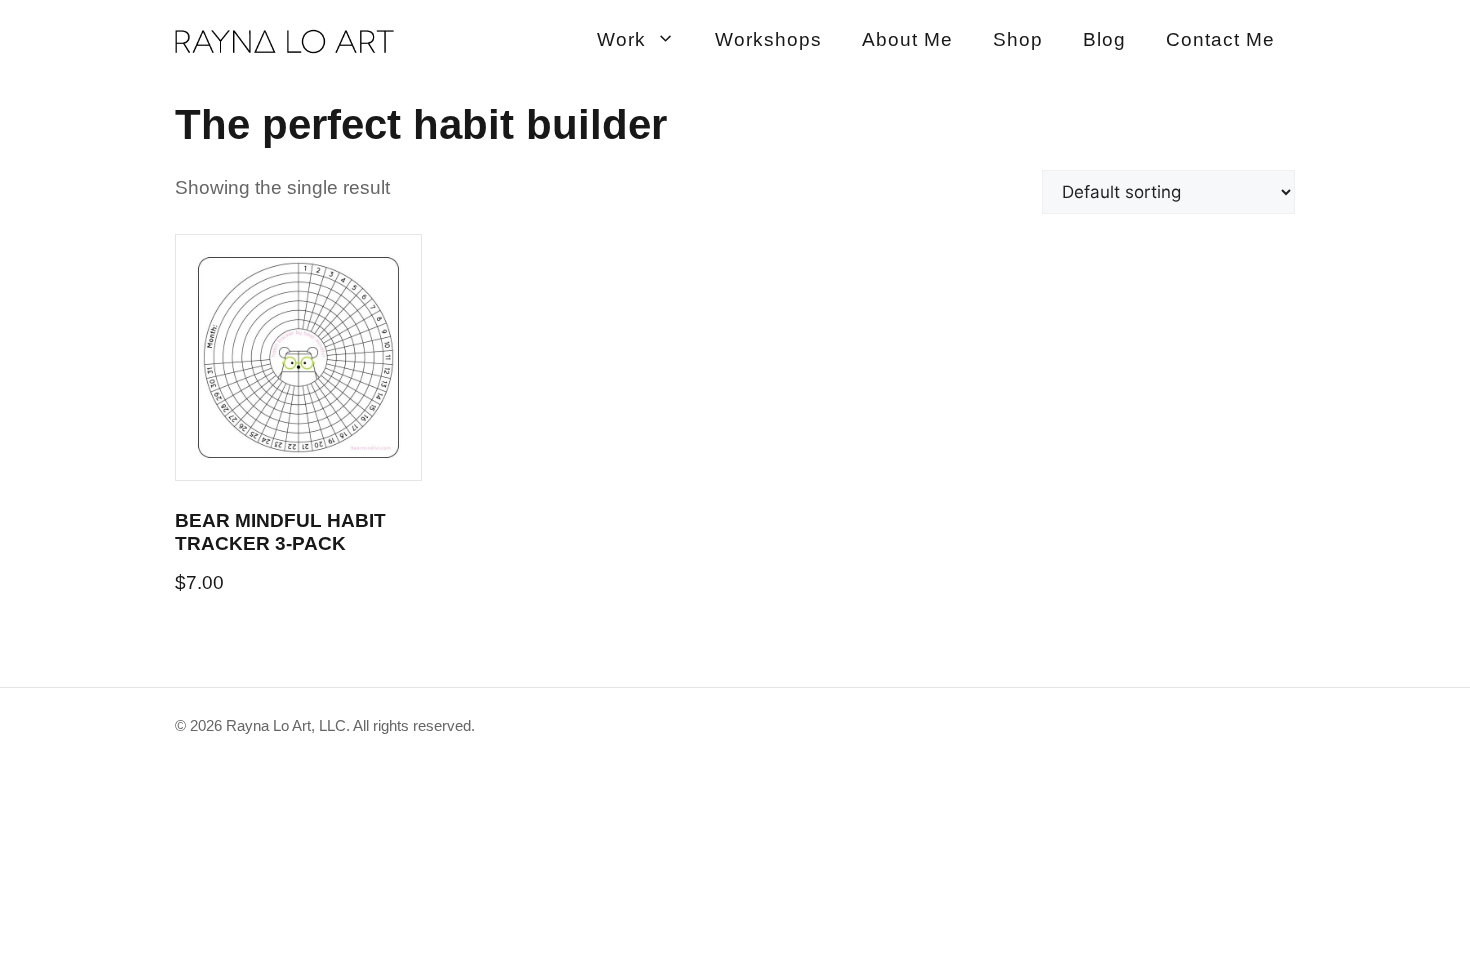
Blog (1104, 39)
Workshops (768, 39)
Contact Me (1220, 39)
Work (621, 39)
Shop (1018, 39)
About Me (907, 39)
